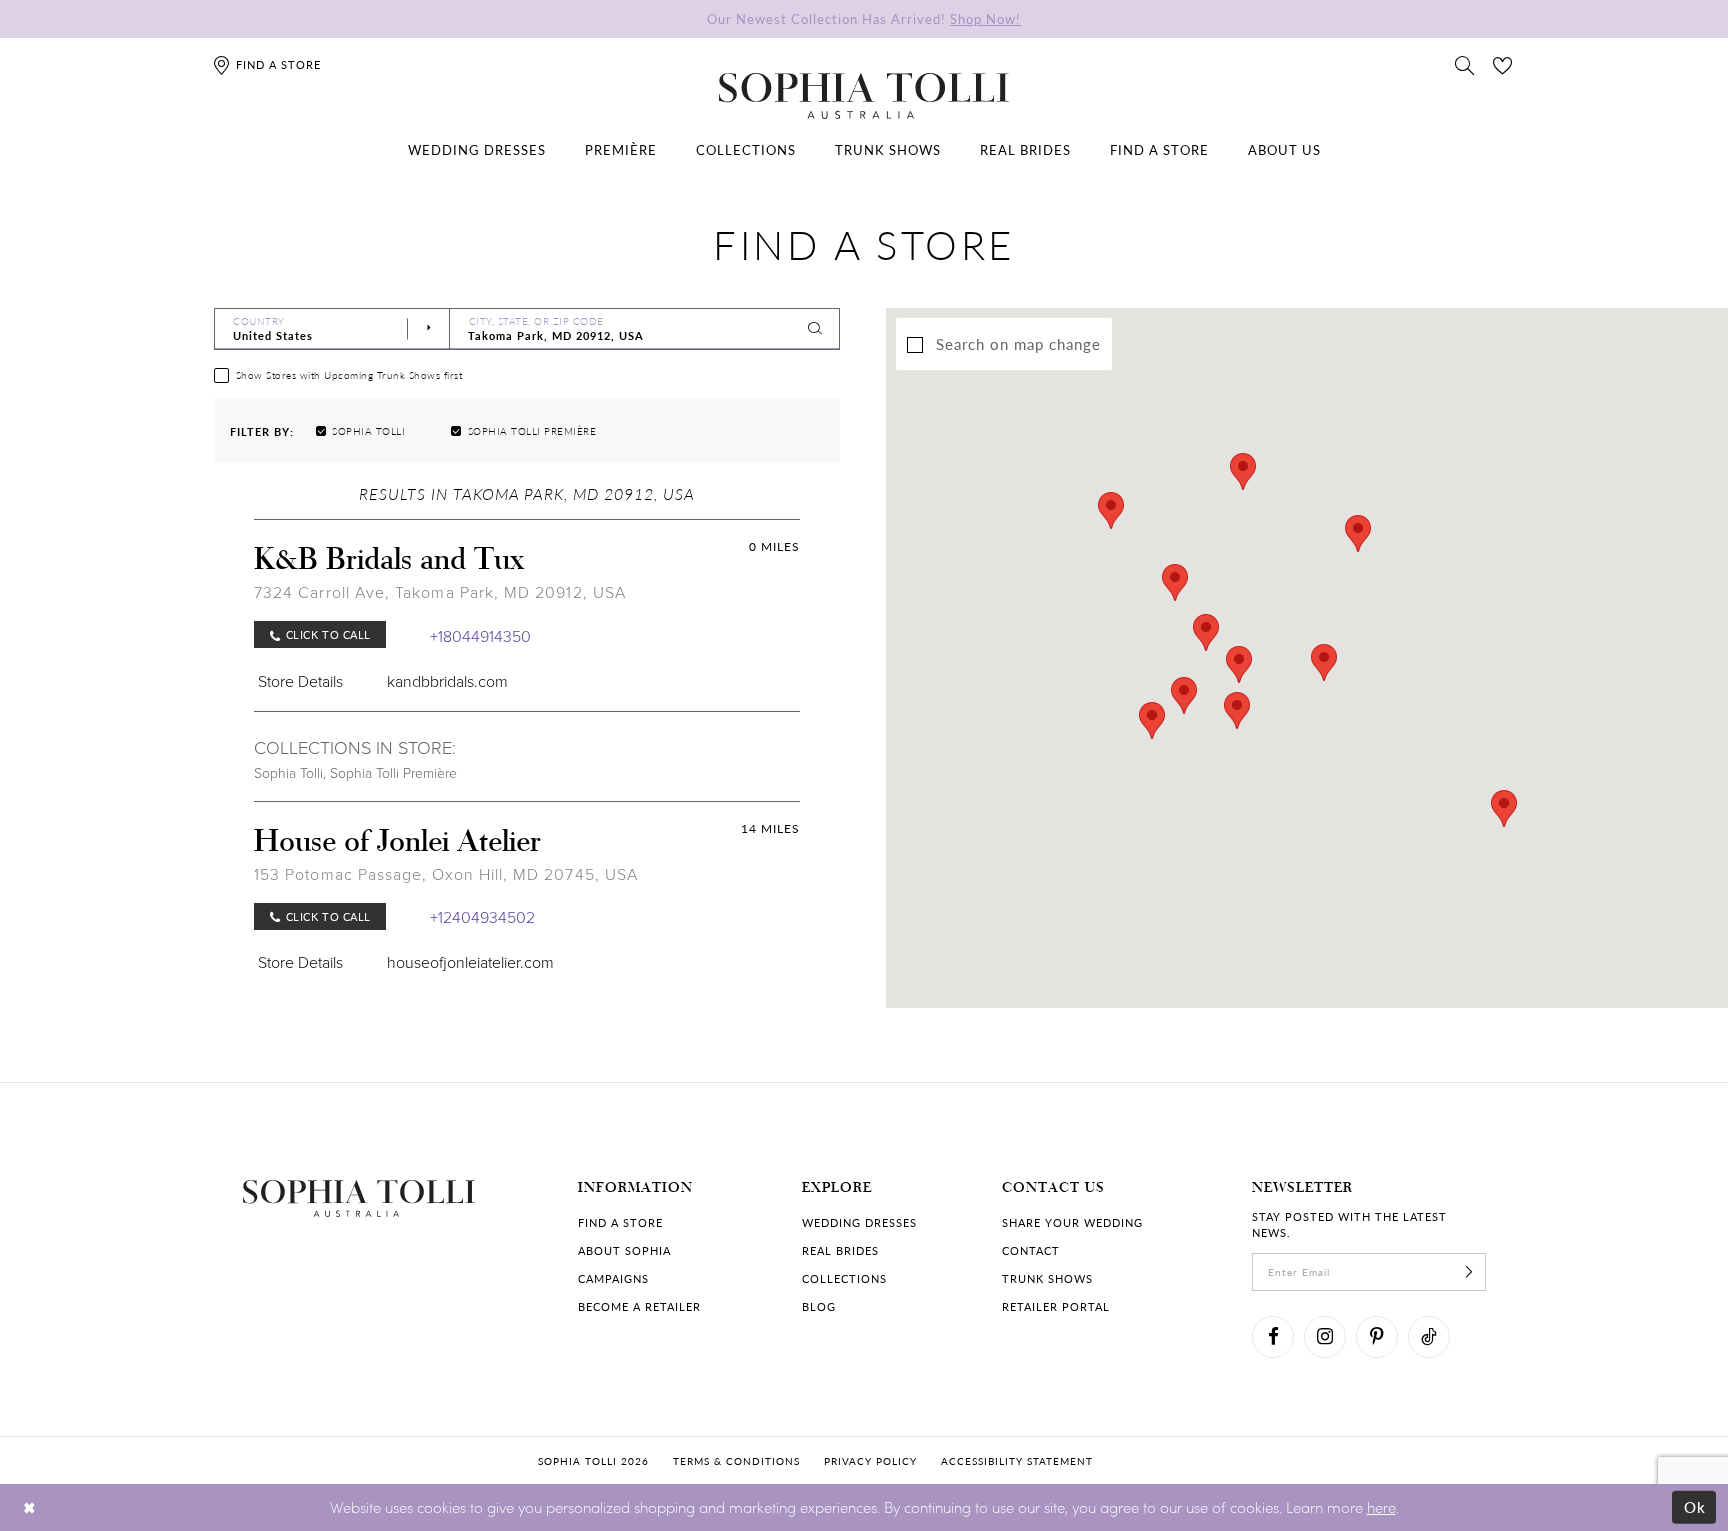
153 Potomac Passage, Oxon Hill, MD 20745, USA (446, 874)
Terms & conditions (736, 1461)
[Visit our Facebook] (1273, 1337)
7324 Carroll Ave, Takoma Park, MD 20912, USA (440, 592)
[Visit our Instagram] (1325, 1337)
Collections (844, 1278)
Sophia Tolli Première (393, 772)
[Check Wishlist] (1503, 64)
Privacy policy (870, 1461)
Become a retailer (639, 1306)
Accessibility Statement (1017, 1461)
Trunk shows (1047, 1278)
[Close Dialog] (29, 1507)
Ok (1695, 1507)
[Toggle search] (1465, 64)
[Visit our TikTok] (1429, 1337)
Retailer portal (1056, 1306)
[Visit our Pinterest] (1377, 1337)
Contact (1031, 1250)
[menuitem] (477, 150)
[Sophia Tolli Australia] (864, 96)
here (1381, 1507)
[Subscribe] (1469, 1272)
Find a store (620, 1222)
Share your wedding (1072, 1222)
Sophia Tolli (288, 772)
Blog (819, 1306)
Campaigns (613, 1278)
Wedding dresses (859, 1222)
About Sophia (624, 1250)
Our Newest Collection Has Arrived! (864, 18)
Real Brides (840, 1250)
